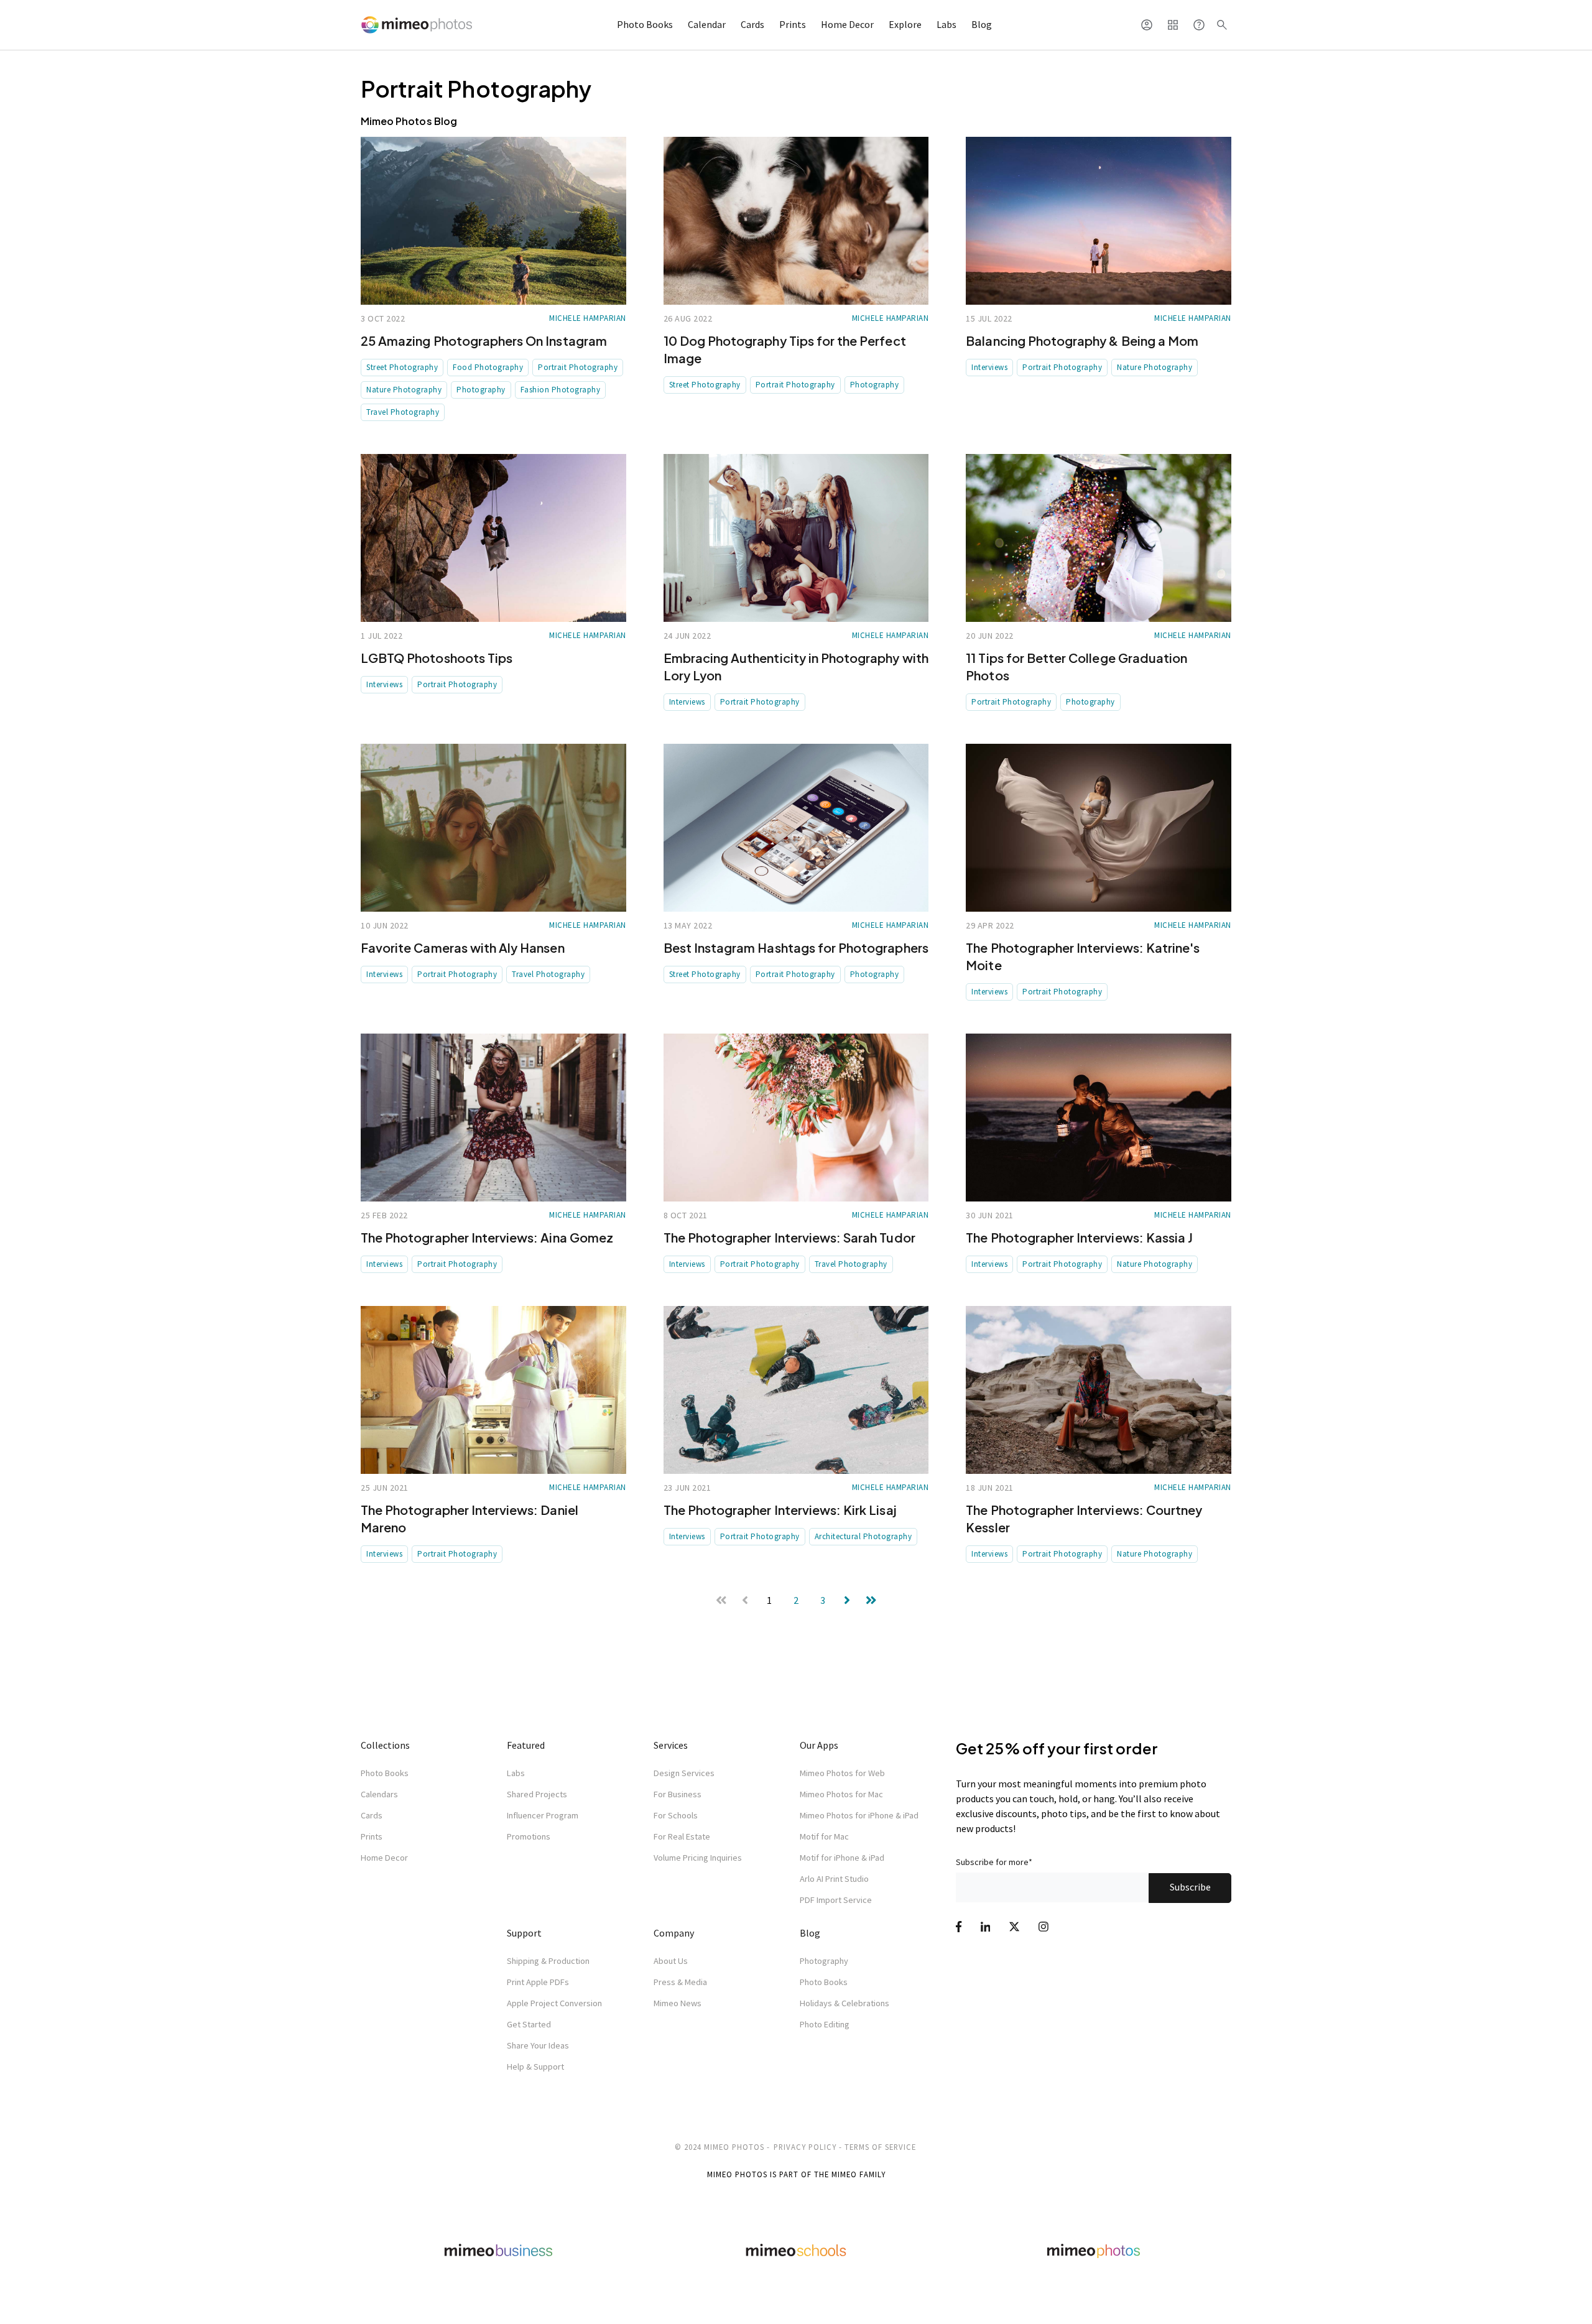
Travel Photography (403, 412)
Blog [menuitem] (810, 1933)
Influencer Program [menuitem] (543, 1815)
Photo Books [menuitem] (385, 1773)
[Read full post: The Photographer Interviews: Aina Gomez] (493, 1118)
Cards (752, 24)
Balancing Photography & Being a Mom (1082, 340)
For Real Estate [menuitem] (682, 1836)
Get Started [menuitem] (529, 2024)
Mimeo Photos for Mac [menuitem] (841, 1794)
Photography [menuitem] (824, 1961)
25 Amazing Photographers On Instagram (484, 340)
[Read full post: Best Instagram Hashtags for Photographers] (796, 828)
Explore (905, 24)
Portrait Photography (578, 367)
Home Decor (847, 24)
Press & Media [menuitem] (680, 1982)
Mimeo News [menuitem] (678, 2003)
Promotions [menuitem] (529, 1836)
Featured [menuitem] (526, 1745)
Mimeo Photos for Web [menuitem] (842, 1773)
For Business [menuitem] (678, 1794)
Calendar (707, 24)
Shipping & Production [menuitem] (548, 1961)
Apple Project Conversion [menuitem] (554, 2003)
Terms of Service (880, 2147)
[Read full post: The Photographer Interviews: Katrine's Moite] (1099, 828)
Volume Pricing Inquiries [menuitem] (698, 1858)
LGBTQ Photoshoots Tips (437, 658)
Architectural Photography (863, 1536)
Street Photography (402, 367)
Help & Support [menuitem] (535, 2067)
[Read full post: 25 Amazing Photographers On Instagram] (493, 221)
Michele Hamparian (588, 318)
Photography (481, 390)
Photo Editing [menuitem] (825, 2024)
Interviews (989, 367)
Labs (946, 24)
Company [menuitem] (674, 1933)
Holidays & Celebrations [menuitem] (845, 2003)
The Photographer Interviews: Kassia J (1079, 1237)
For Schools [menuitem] (676, 1815)
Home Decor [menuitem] (384, 1858)
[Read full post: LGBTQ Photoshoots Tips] (493, 538)
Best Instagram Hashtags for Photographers (796, 947)
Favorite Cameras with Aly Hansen (463, 947)
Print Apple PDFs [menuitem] (538, 1982)
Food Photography (488, 367)
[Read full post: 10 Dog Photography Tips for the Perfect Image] (796, 221)
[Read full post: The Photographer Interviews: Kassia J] (1099, 1118)
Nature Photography (404, 390)
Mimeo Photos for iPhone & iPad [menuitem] (859, 1815)
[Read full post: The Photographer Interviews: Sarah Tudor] (796, 1118)
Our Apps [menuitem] (819, 1745)
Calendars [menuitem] (379, 1794)
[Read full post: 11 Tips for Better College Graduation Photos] (1099, 538)
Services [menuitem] (671, 1745)
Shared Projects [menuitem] (537, 1794)
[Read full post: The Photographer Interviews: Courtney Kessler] (1099, 1390)
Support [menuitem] (524, 1933)
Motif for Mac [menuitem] (824, 1836)
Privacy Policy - (808, 2147)
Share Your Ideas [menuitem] (538, 2045)
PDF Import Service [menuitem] (836, 1900)
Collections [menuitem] (385, 1745)
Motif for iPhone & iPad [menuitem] (842, 1858)
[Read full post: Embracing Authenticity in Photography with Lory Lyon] (796, 538)
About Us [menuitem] (671, 1961)
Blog (982, 24)
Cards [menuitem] (372, 1815)
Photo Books (645, 24)
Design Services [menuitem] (684, 1773)
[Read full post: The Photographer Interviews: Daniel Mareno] (493, 1390)
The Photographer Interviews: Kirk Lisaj (780, 1510)
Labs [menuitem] (516, 1773)
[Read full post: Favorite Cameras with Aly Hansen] (493, 828)
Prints (793, 24)
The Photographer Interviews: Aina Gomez (487, 1237)
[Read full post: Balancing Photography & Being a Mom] (1099, 221)
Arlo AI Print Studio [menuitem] (834, 1879)
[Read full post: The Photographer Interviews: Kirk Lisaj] (796, 1390)
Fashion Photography (561, 390)
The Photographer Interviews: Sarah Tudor (789, 1237)
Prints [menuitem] (372, 1836)
